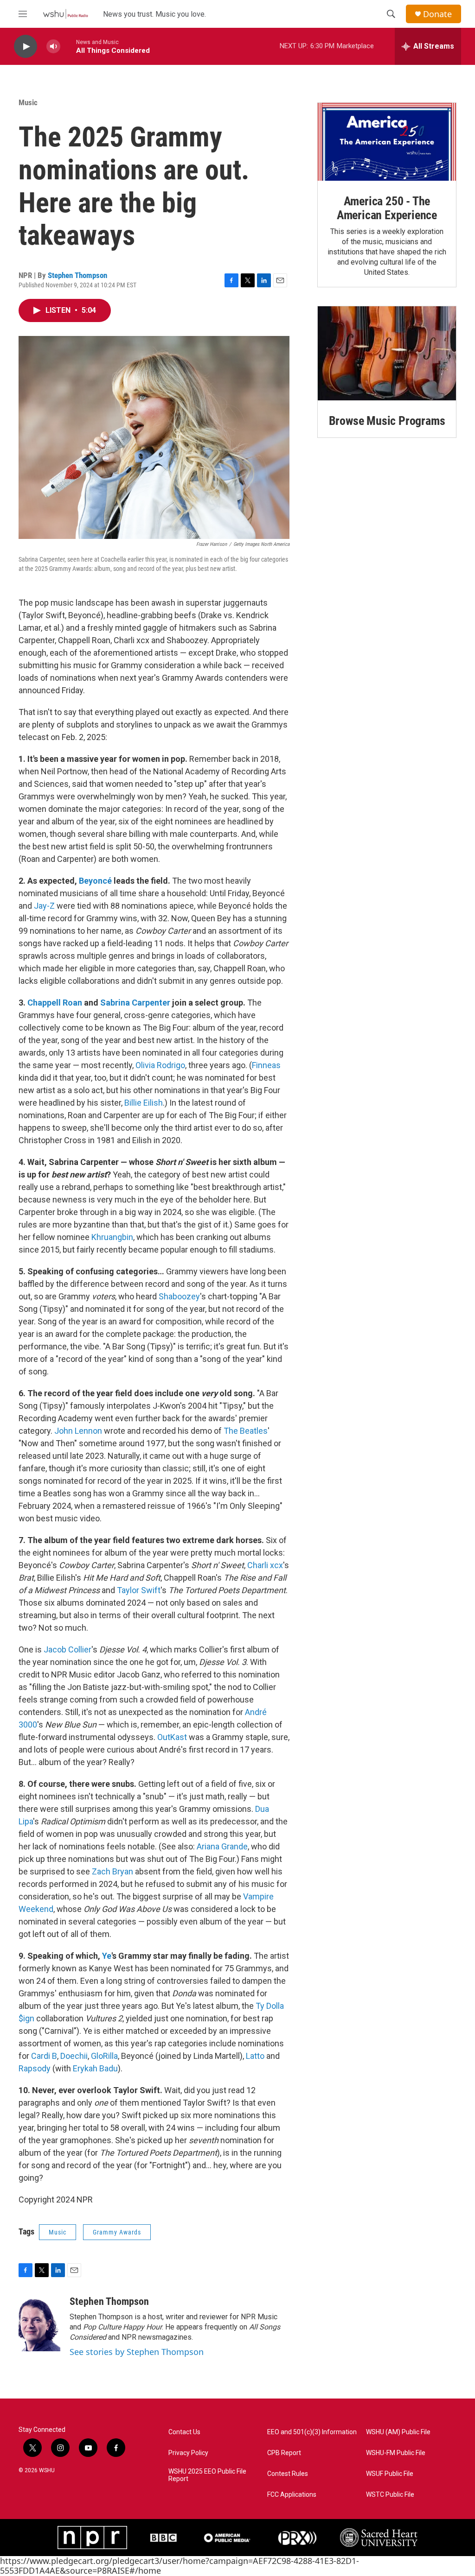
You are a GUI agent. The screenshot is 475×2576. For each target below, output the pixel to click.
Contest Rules (288, 2474)
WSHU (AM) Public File (398, 2432)
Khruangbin (112, 1237)
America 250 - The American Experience (387, 208)
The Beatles (246, 1431)
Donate (437, 14)
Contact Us (184, 2432)
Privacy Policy (188, 2453)
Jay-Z (44, 906)
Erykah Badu (95, 2068)
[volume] (53, 47)
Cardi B (44, 2056)
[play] (26, 47)
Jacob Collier (67, 1649)
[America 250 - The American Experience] (387, 142)
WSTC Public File (390, 2495)
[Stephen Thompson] (39, 2323)
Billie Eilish (144, 1103)
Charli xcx (265, 1565)
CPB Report (284, 2453)
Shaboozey (179, 1296)
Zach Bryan (112, 1871)
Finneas (266, 1065)
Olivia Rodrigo (160, 1065)
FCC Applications (292, 2495)
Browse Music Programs (387, 421)
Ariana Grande (222, 1846)
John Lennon (78, 1431)
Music (28, 102)
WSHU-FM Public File (396, 2453)
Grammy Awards (117, 2232)
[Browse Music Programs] (387, 353)
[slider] (68, 46)
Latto (255, 2056)
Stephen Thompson (77, 275)
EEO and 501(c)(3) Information (312, 2432)
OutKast (172, 1737)
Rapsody (35, 2068)
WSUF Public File (390, 2474)
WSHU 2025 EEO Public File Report (207, 2475)
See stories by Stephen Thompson (137, 2352)
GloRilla (104, 2056)
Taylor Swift (139, 1590)
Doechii (74, 2056)
